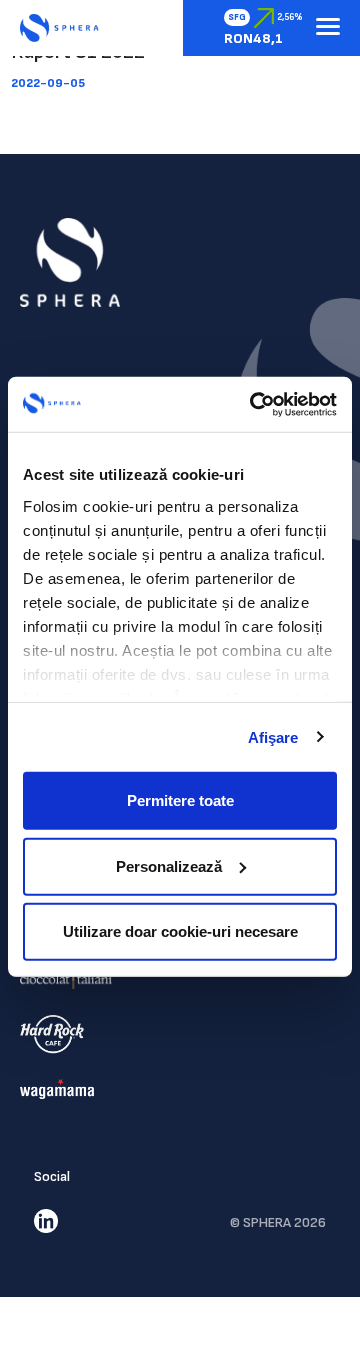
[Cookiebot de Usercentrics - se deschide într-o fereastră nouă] (254, 404)
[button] (328, 28)
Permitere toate (180, 800)
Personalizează (169, 865)
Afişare (273, 736)
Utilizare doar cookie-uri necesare (180, 931)
